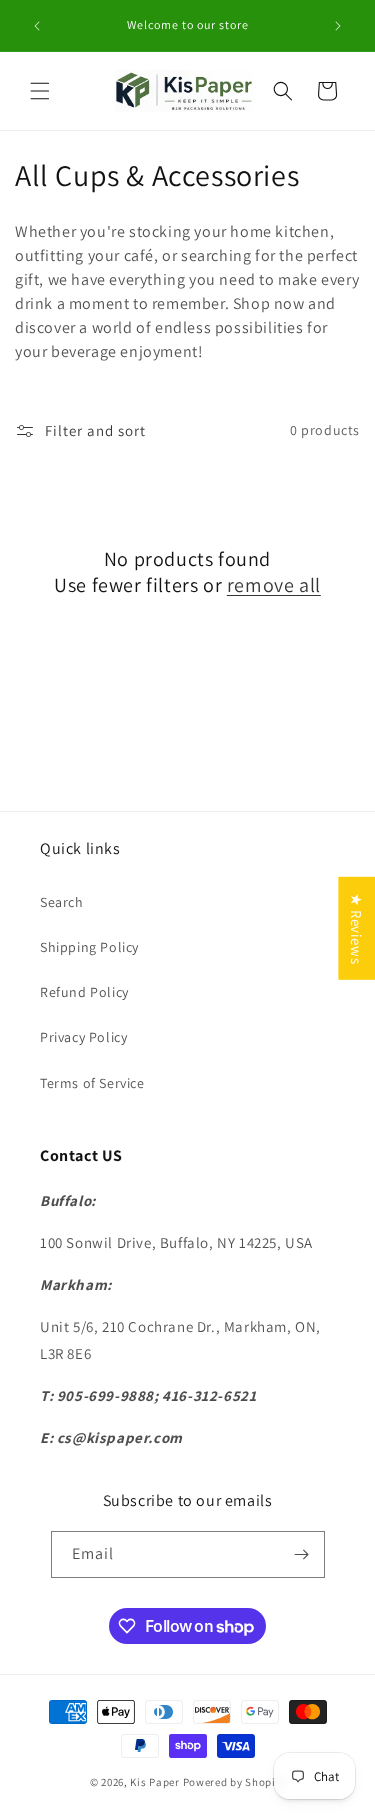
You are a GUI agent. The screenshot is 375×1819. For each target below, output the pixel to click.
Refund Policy (84, 992)
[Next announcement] (338, 26)
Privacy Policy (83, 1037)
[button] (40, 91)
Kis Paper (154, 1782)
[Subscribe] (302, 1554)
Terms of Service (92, 1083)
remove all (274, 585)
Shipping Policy (89, 947)
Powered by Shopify (234, 1782)
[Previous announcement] (37, 26)
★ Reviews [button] (356, 927)
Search (62, 902)
